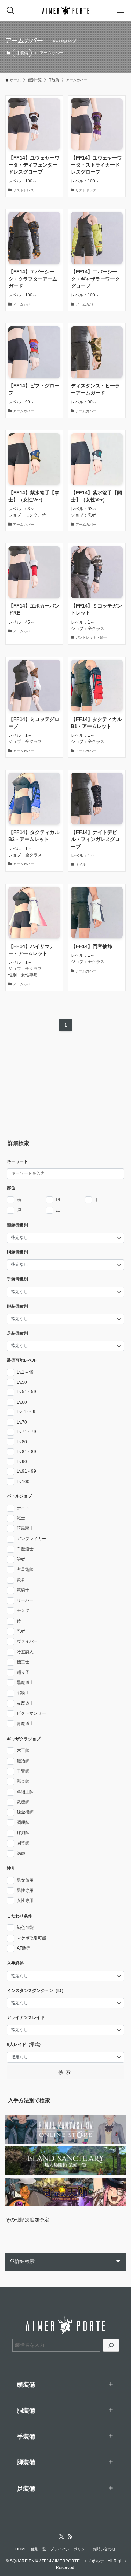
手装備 (22, 53)
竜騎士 (23, 1590)
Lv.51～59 (26, 1392)
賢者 (21, 1580)
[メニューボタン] (121, 10)
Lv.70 (22, 1422)
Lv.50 (22, 1382)
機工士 (23, 1662)
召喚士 (23, 1693)
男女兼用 (25, 1880)
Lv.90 (22, 1462)
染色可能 (25, 1928)
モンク (23, 1610)
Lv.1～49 (25, 1372)
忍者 (21, 1631)
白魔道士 (25, 1549)
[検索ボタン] (10, 10)
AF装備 (24, 1948)
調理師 (23, 1823)
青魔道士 (25, 1724)
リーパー (25, 1600)
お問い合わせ (104, 2549)
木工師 (23, 1750)
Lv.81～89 (26, 1452)
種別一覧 (38, 2549)
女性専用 (25, 1901)
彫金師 (23, 1781)
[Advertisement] (49, 1087)
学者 (21, 1559)
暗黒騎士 (25, 1528)
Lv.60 (22, 1402)
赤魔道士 (25, 1703)
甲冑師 (23, 1771)
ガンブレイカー (31, 1539)
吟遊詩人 (25, 1652)
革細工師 (25, 1792)
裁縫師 (23, 1802)
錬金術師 (25, 1812)
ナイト (23, 1508)
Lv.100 (23, 1482)
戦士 (21, 1518)
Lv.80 (22, 1442)
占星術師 (25, 1570)
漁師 (21, 1853)
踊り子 (23, 1672)
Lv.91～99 (26, 1471)
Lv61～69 (26, 1412)
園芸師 (23, 1843)
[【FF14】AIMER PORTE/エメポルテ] (65, 10)
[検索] (111, 2345)
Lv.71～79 (26, 1432)
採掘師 (23, 1833)
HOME (21, 2549)
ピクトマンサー (31, 1713)
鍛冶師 (23, 1761)
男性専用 (25, 1890)
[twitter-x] (61, 2536)
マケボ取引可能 (31, 1938)
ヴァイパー (27, 1641)
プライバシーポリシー (70, 2549)
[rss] (70, 2536)
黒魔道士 (25, 1683)
